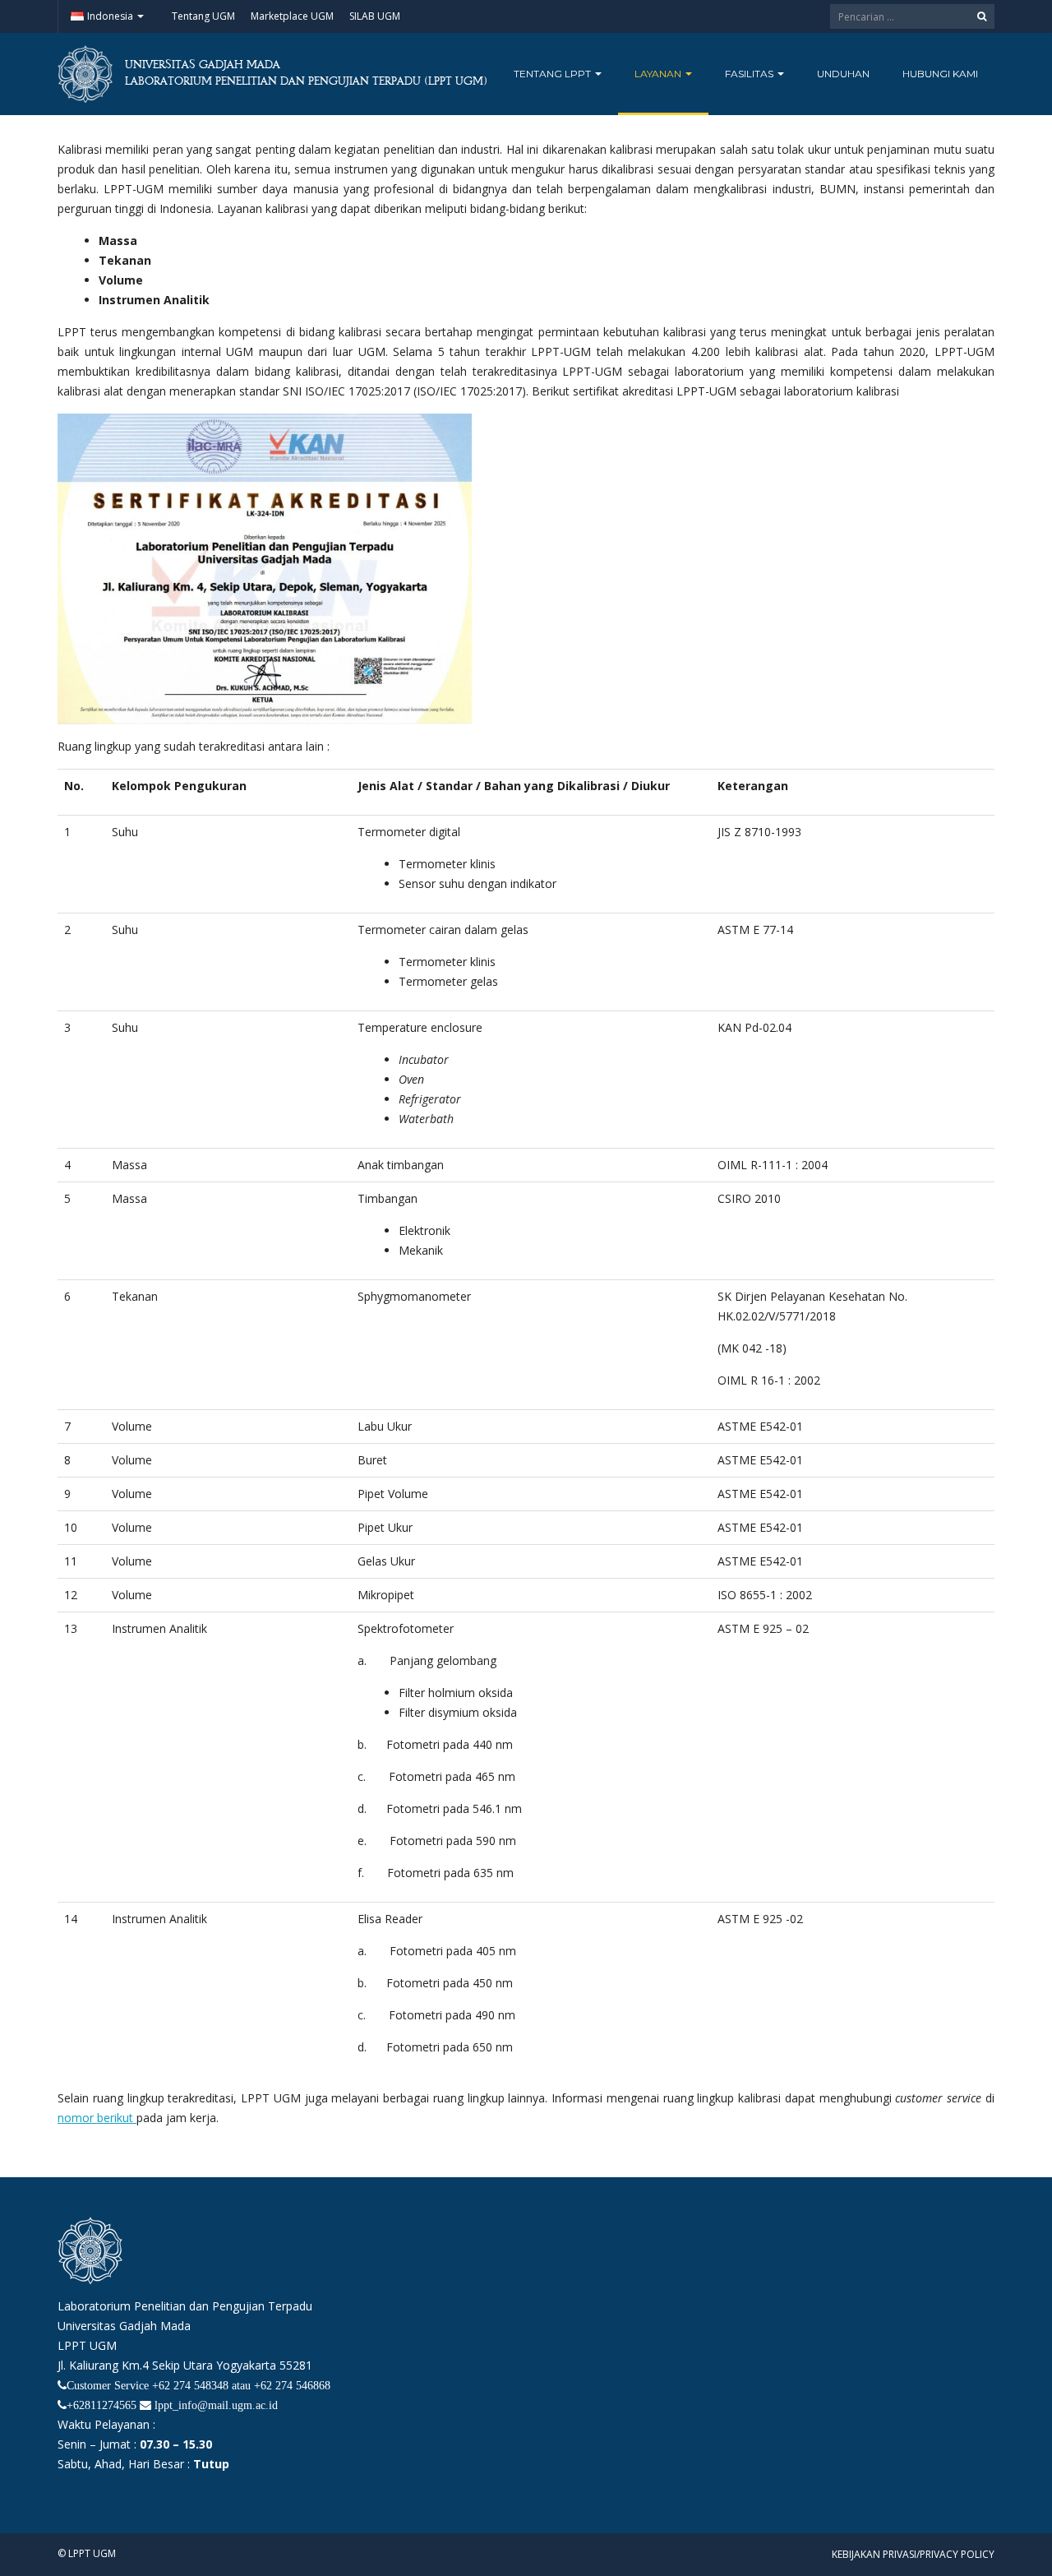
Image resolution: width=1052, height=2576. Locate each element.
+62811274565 (102, 2405)
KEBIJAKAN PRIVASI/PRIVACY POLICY (913, 2554)
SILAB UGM (375, 16)
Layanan (659, 74)
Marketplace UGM (292, 16)
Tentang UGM (203, 16)
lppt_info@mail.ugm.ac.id (216, 2405)
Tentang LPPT (554, 74)
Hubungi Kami (940, 74)
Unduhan (843, 74)
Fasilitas (750, 74)
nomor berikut (97, 2118)
